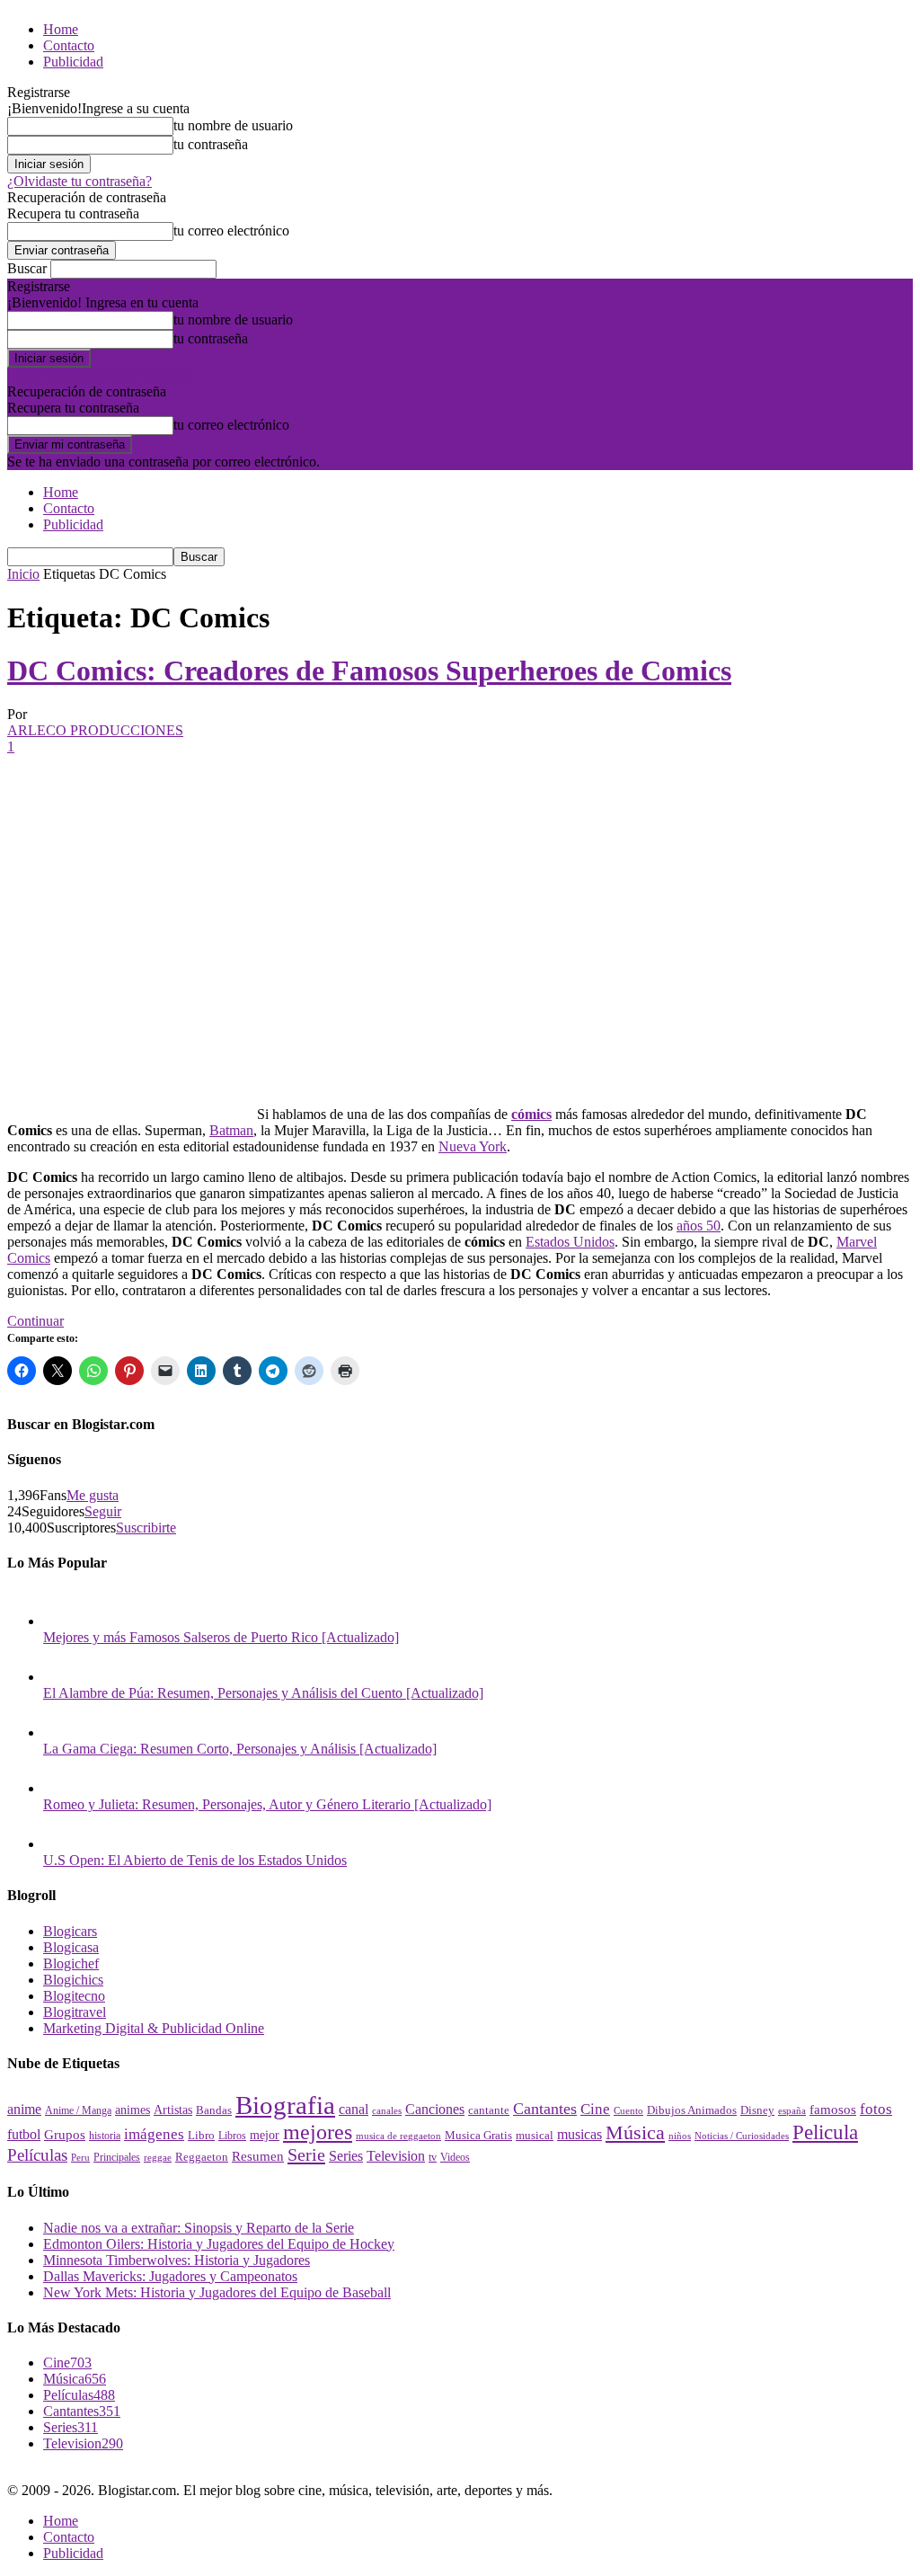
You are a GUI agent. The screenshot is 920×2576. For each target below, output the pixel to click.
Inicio (23, 574)
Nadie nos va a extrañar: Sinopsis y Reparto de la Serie (199, 2228)
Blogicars (70, 1931)
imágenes (154, 2134)
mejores (318, 2132)
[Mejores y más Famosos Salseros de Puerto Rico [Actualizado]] (61, 1621)
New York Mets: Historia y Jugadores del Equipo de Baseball (217, 2292)
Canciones (435, 2109)
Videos (455, 2157)
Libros (232, 2136)
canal (354, 2109)
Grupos (65, 2134)
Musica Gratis (478, 2135)
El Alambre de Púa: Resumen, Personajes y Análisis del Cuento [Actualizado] (263, 1693)
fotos (876, 2109)
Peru (80, 2157)
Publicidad (73, 62)
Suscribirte (146, 1528)
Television (396, 2156)
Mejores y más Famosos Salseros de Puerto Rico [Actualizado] (221, 1637)
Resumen (258, 2156)
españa (792, 2110)
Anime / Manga (78, 2110)
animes (133, 2110)
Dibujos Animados (692, 2110)
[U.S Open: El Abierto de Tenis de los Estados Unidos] (61, 1844)
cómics (531, 1114)
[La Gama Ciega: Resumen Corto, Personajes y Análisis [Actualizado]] (61, 1732)
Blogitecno (74, 1996)
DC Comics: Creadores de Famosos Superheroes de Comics (369, 671)
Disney (757, 2110)
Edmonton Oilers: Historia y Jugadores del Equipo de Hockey (219, 2244)
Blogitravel (75, 2012)
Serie (306, 2154)
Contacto (69, 45)
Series (346, 2156)
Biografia (285, 2105)
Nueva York (473, 1146)
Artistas (173, 2110)
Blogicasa (71, 1947)
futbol (24, 2134)
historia (105, 2136)
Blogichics (73, 1980)
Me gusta (93, 1495)
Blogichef (71, 1963)
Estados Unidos (570, 1242)
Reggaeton (202, 2157)
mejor (265, 2135)
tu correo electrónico (231, 231)
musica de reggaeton (398, 2136)
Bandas (214, 2110)
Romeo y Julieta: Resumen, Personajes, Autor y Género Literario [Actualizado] (267, 1804)
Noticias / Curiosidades (742, 2136)
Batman (231, 1130)
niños (680, 2136)
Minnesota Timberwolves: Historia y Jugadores (177, 2260)
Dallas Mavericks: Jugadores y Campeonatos (170, 2276)
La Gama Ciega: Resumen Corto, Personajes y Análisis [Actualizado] (240, 1749)
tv (433, 2158)
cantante (489, 2110)
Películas (37, 2155)
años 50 (699, 1226)
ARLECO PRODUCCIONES (95, 730)
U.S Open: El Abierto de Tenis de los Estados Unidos (195, 1860)
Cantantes (545, 2109)
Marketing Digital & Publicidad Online (154, 2028)
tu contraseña (211, 144)
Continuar (35, 1321)
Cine (595, 2109)
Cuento (628, 2110)
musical (535, 2135)
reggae (158, 2157)
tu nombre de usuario (233, 125)
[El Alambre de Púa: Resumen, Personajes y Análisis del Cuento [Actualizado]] (61, 1677)
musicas (579, 2134)
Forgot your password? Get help (99, 375)
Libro (201, 2135)
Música (635, 2132)
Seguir (103, 1511)
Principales (117, 2157)
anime (24, 2109)
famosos (833, 2110)
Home (61, 29)
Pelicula (825, 2132)
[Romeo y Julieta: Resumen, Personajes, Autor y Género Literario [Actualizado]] (61, 1788)
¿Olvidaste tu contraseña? (80, 181)
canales (387, 2110)
